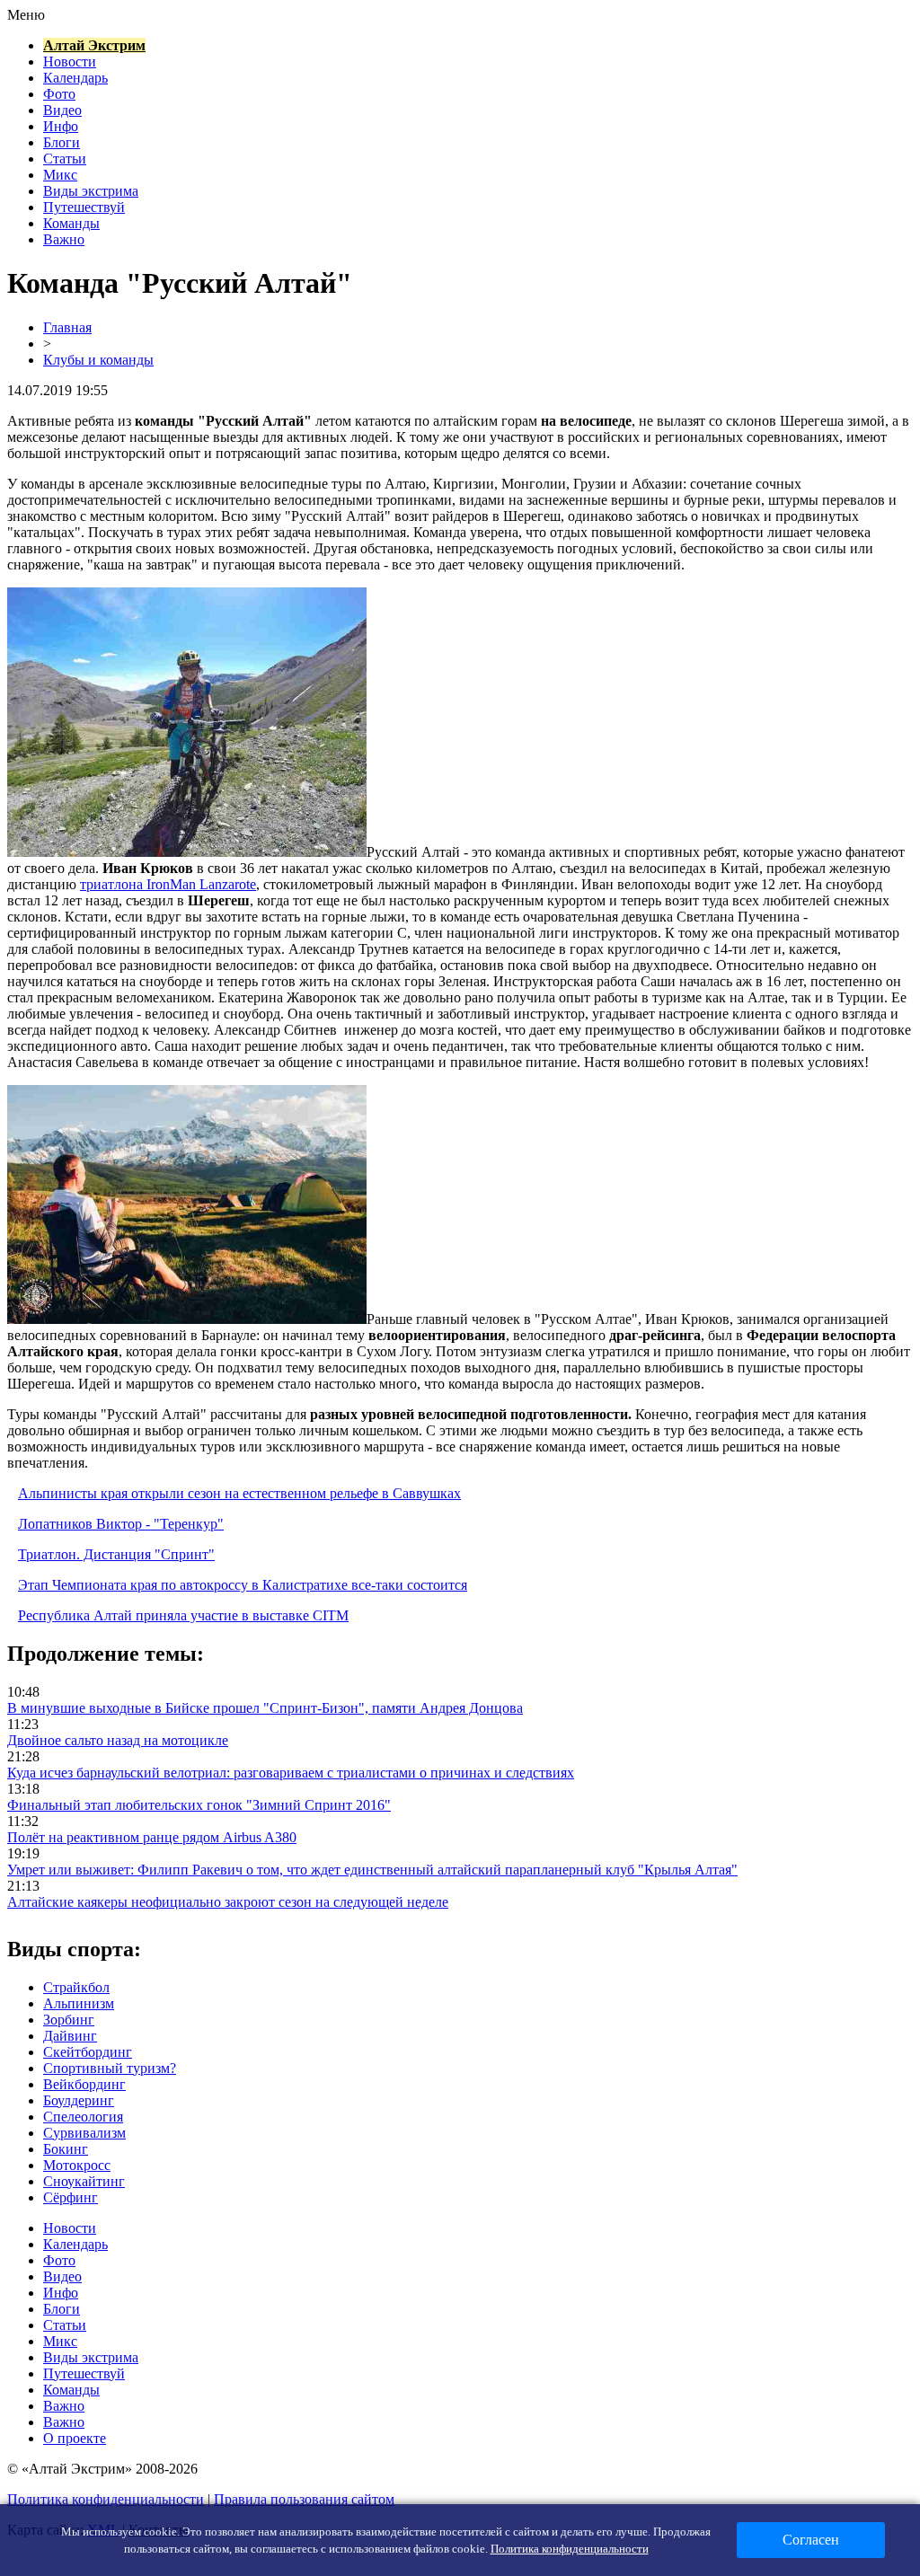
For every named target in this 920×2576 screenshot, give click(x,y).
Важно (64, 239)
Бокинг (66, 2149)
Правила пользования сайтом (304, 2499)
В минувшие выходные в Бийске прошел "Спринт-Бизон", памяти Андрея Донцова (265, 1708)
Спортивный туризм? (110, 2068)
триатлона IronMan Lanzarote (168, 884)
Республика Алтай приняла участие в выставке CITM (183, 1615)
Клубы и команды (98, 360)
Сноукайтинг (84, 2181)
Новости (70, 62)
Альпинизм (79, 2003)
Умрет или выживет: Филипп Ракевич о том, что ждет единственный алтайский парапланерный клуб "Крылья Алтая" (372, 1870)
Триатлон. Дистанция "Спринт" (116, 1554)
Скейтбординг (88, 2052)
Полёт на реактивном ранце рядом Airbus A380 (152, 1837)
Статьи (65, 159)
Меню (26, 15)
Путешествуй (84, 207)
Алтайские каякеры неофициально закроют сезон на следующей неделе (228, 1902)
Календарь (75, 78)
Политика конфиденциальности (106, 2499)
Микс (60, 175)
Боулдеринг (79, 2100)
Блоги (62, 142)
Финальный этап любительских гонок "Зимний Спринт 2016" (199, 1805)
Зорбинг (69, 2020)
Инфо (61, 126)
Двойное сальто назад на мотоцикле (118, 1740)
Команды (71, 223)
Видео (62, 110)
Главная (67, 327)
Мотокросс (77, 2165)
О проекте (75, 2438)
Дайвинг (70, 2036)
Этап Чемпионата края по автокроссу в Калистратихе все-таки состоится (243, 1585)
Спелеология (83, 2117)
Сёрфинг (71, 2197)
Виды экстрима (91, 191)
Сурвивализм (84, 2133)
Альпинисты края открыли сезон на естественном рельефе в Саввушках (239, 1493)
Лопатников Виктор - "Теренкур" (121, 1524)
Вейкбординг (84, 2084)
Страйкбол (76, 1987)
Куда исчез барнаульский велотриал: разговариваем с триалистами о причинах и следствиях (291, 1773)
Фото (59, 94)
